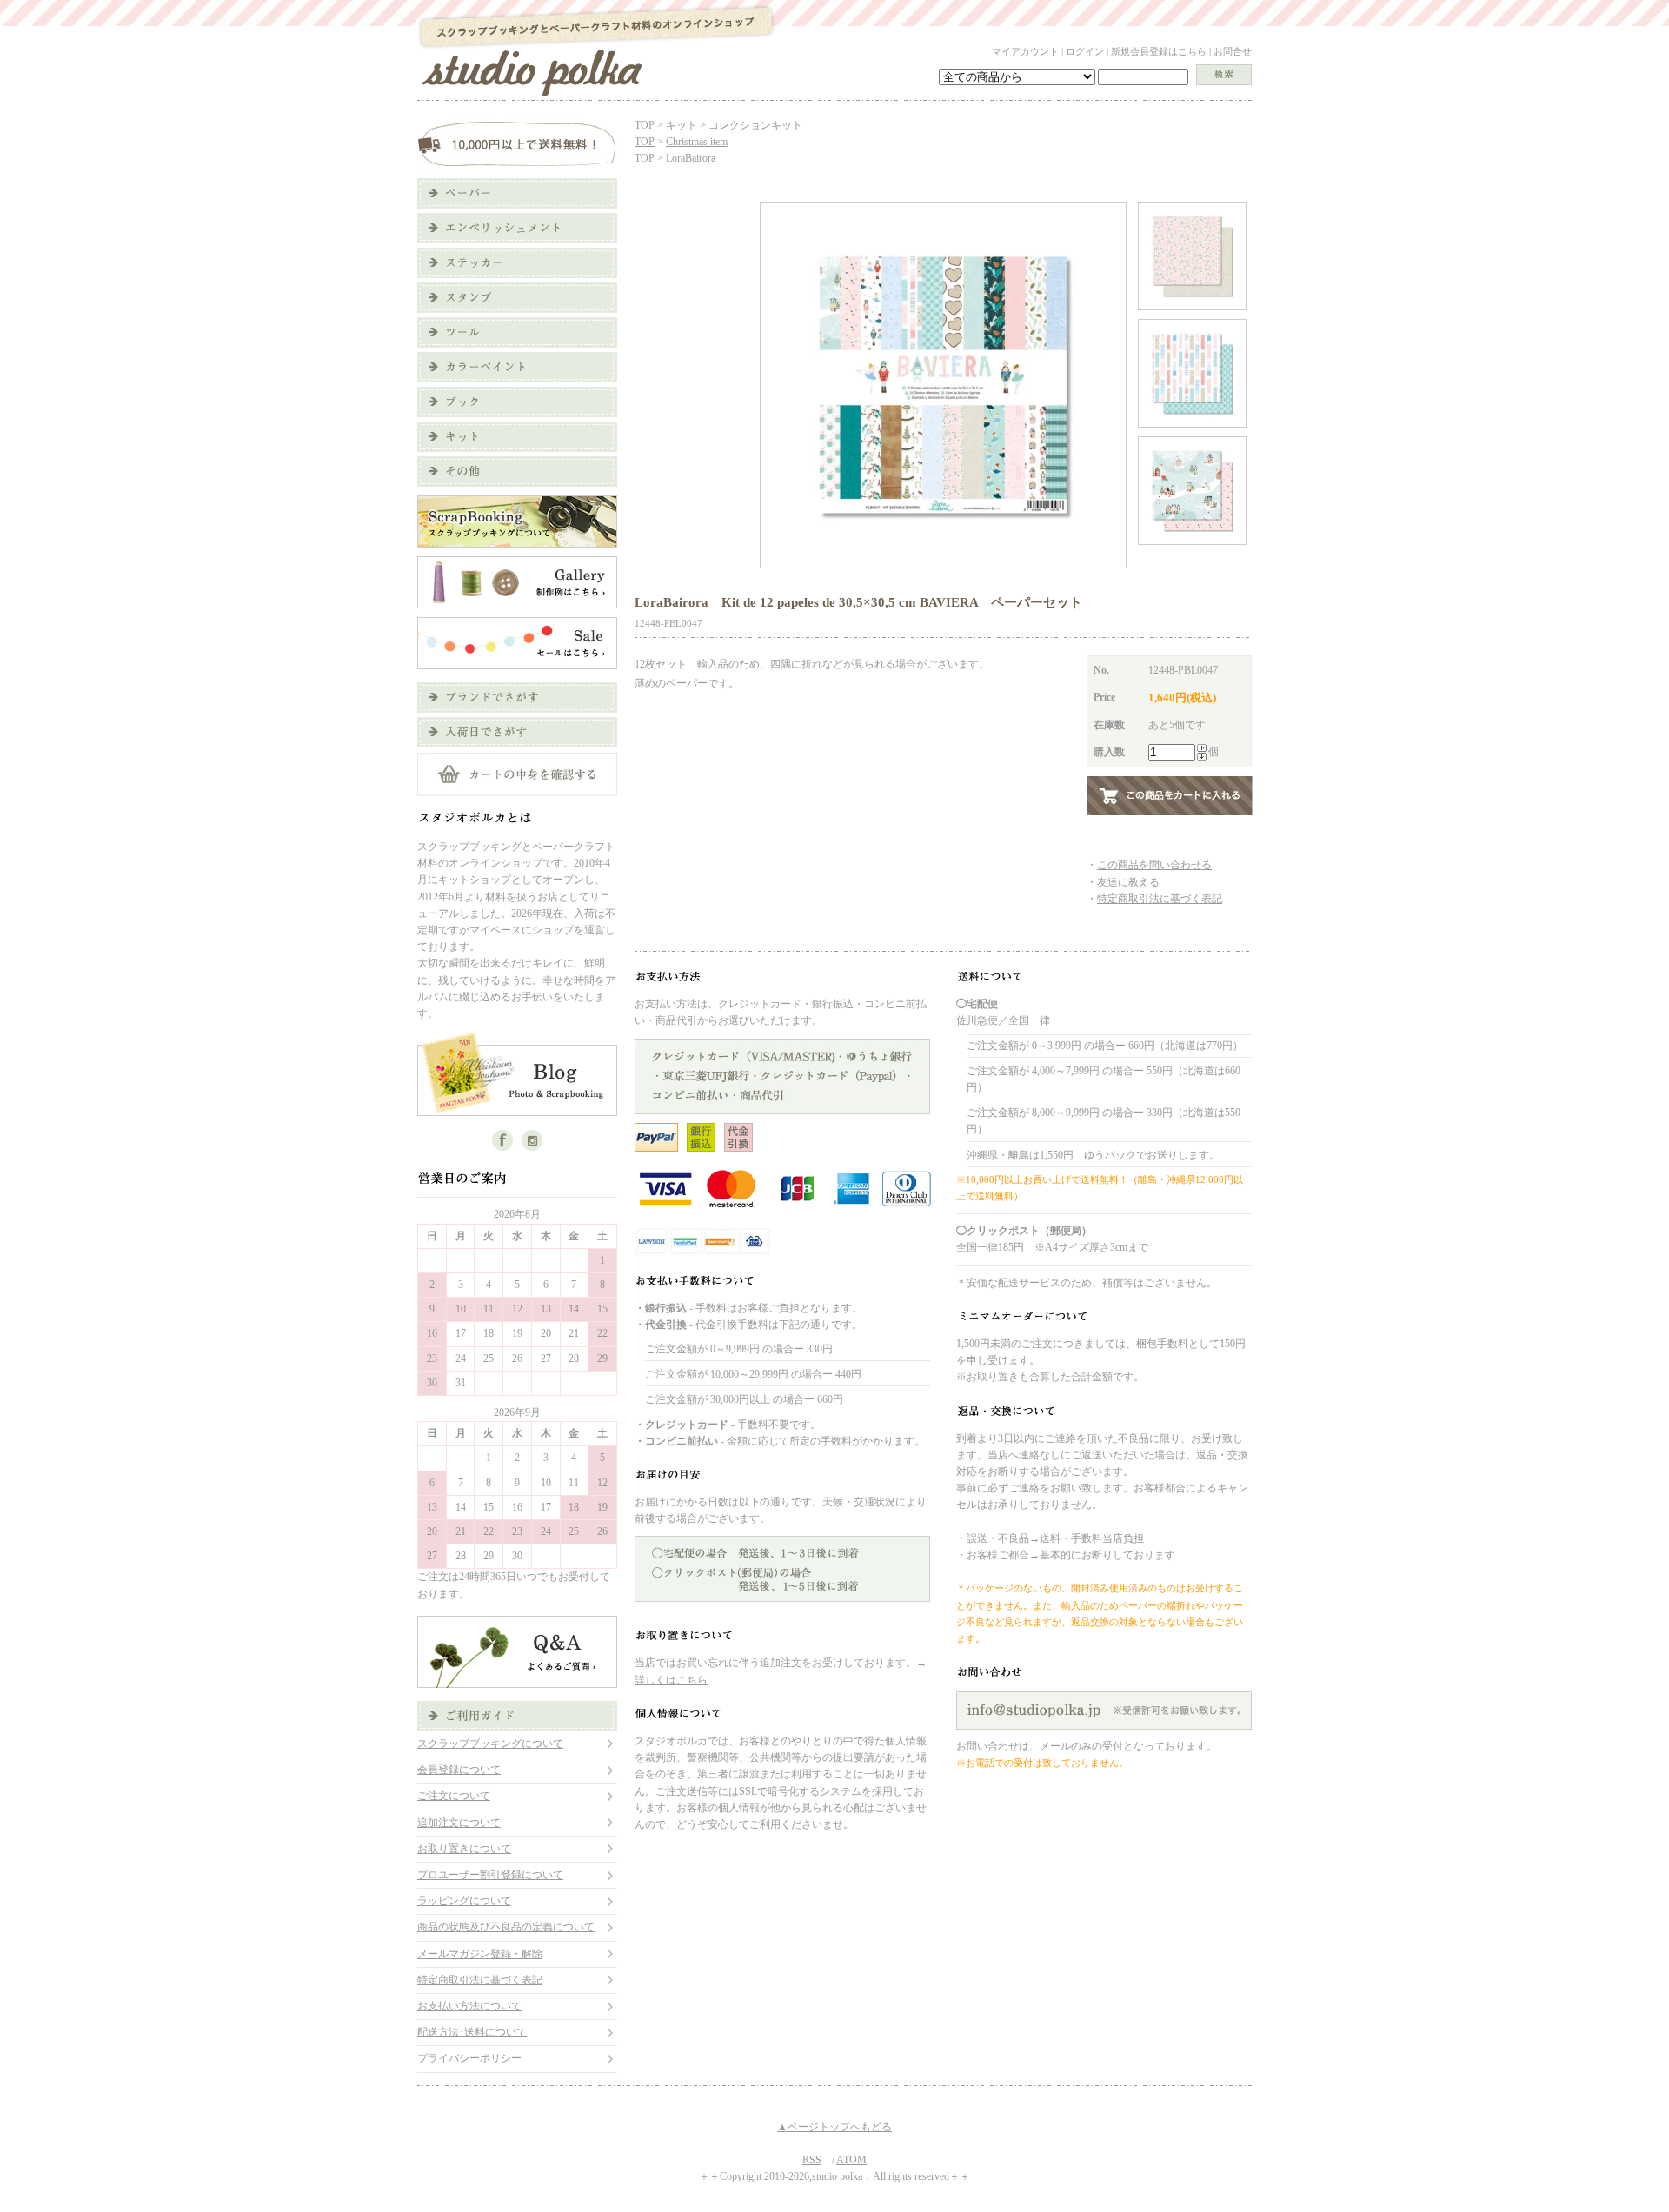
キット (682, 125)
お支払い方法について (469, 2006)
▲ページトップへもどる (834, 2127)
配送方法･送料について (472, 2032)
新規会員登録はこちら (1159, 51)
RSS (812, 2160)
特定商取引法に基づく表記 (480, 1980)
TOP (645, 125)
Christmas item (697, 142)
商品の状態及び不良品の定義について (506, 1927)
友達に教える (1128, 882)
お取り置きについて (464, 1849)
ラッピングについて (464, 1901)
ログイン (1085, 51)
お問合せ (1233, 51)
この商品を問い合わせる (1154, 865)
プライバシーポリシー (469, 2058)
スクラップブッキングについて (490, 1744)
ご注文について (454, 1796)
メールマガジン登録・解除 (480, 1954)
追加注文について (459, 1823)
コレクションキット (755, 125)
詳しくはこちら (671, 1680)
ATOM (851, 2160)
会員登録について (459, 1770)
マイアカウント (1025, 51)
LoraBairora (691, 158)
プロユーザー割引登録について (490, 1875)
